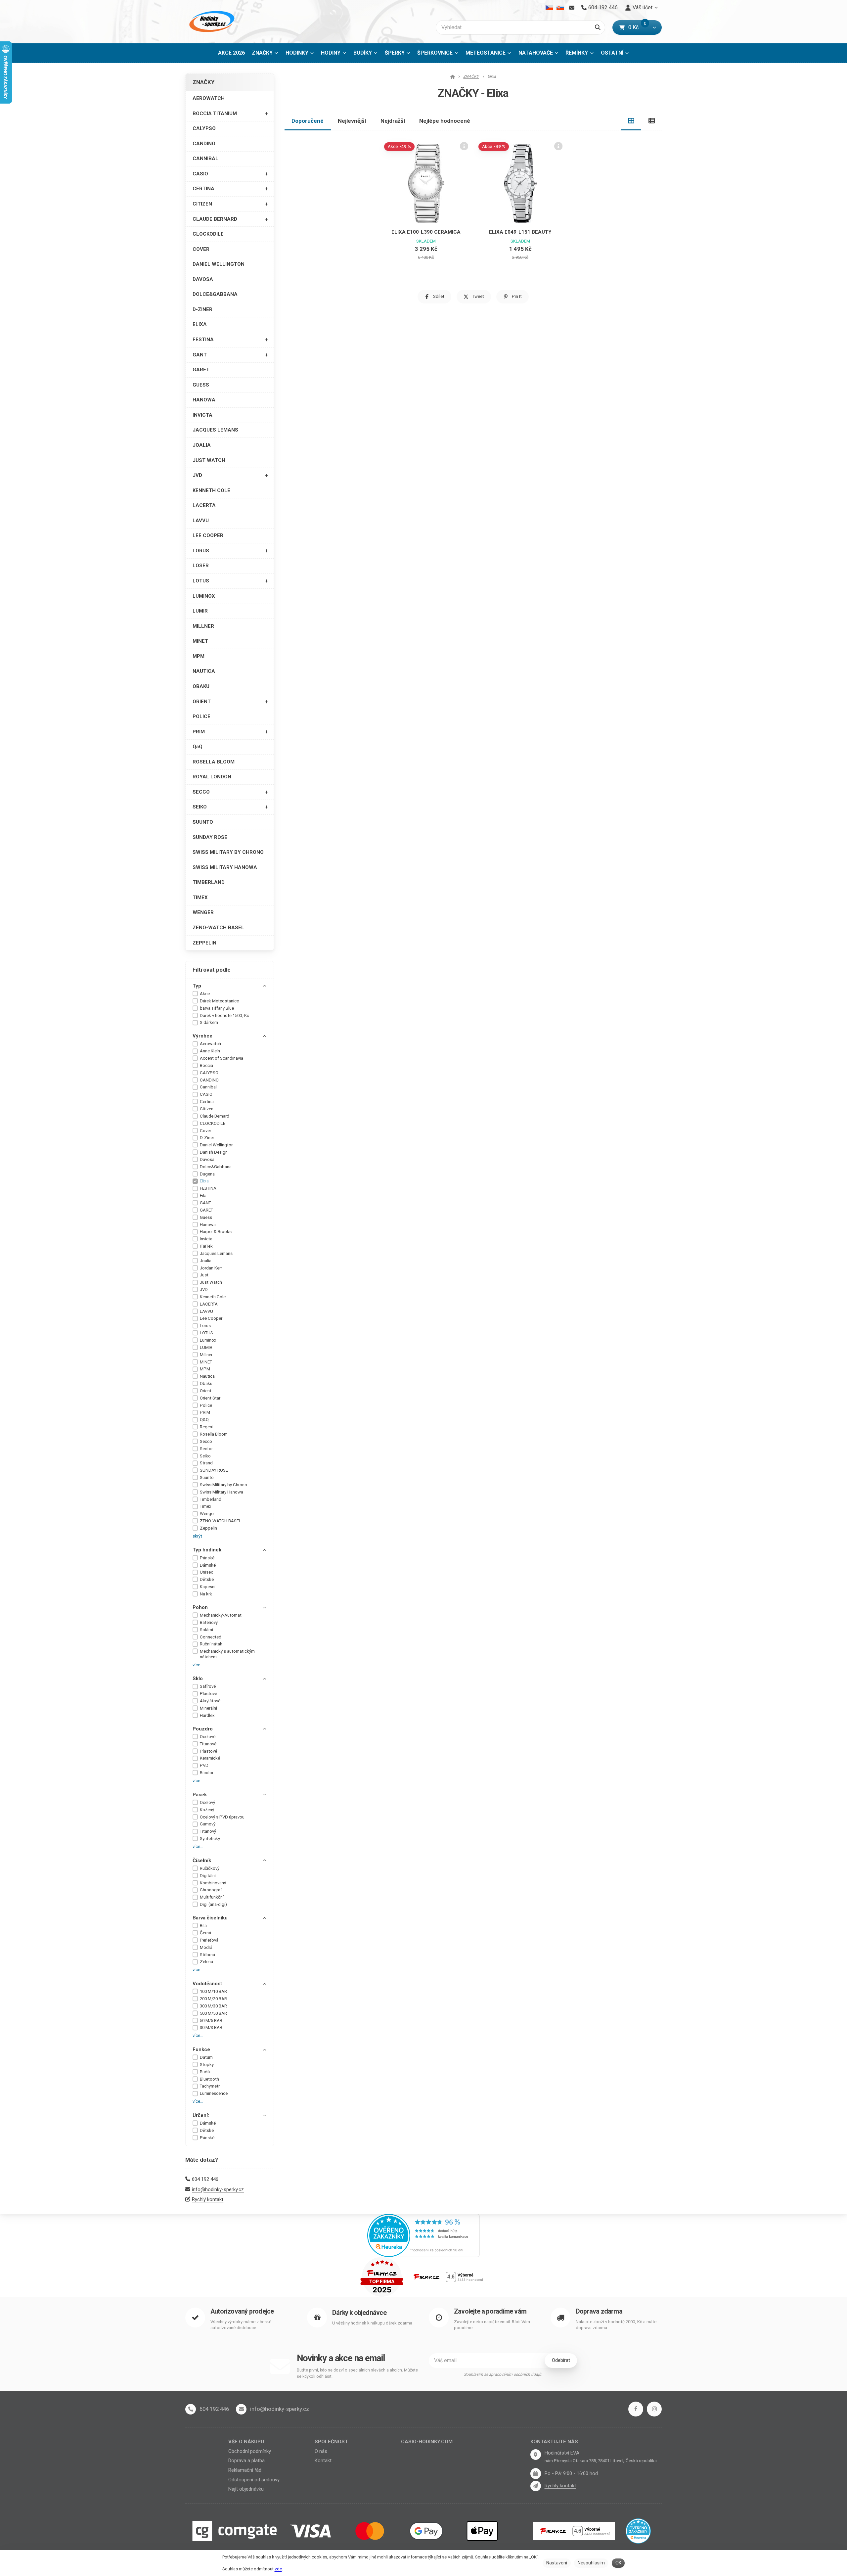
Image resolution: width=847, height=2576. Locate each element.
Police (206, 1405)
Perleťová (209, 1940)
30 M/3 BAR (211, 2027)
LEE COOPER (208, 535)
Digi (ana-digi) (213, 1904)
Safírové (208, 1686)
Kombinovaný (213, 1883)
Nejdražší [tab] (393, 121)
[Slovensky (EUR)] (560, 8)
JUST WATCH (209, 460)
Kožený (207, 1810)
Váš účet (643, 7)
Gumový (208, 1824)
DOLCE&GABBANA (215, 294)
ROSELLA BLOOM (214, 762)
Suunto (207, 1477)
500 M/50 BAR (213, 2013)
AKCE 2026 (231, 53)
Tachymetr (210, 2086)
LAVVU (201, 521)
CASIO (200, 174)
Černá (205, 1933)
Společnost (331, 2442)
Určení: (201, 2115)
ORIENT (202, 702)
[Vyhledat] (598, 27)
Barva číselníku (210, 1918)
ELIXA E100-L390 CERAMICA (426, 232)
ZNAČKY (267, 55)
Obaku (206, 1383)
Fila (203, 1196)
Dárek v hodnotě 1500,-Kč (224, 1015)
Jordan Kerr (211, 1268)
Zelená (206, 1962)
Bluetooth (209, 2079)
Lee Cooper (211, 1318)
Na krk (206, 1594)
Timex (206, 1506)
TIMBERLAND (209, 882)
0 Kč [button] (638, 27)
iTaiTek (206, 1246)
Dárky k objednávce (359, 2313)
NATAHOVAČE (536, 53)
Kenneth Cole (213, 1297)
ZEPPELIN (204, 943)
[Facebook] (636, 2409)
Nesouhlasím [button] (591, 2563)
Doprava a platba (246, 2461)
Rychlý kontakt (208, 2199)
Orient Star (210, 1398)
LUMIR (200, 611)
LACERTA (204, 505)
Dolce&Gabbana (216, 1167)
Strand (206, 1463)
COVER (201, 249)
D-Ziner (207, 1138)
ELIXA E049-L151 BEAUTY (520, 232)
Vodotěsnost (207, 1984)
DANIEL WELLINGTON (219, 264)
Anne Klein (210, 1051)
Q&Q (204, 1420)
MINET (200, 641)
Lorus (205, 1326)
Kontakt (323, 2461)
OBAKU (201, 686)
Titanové (208, 1744)
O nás (321, 2451)
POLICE (201, 716)
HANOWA (204, 400)
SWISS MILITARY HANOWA (225, 867)
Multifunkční (212, 1897)
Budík (205, 2072)
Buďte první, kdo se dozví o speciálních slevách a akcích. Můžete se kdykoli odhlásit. (357, 2373)
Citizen (207, 1109)
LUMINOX (204, 596)
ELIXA (200, 324)
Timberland (211, 1499)
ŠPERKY (395, 53)
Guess (206, 1217)
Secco (206, 1441)
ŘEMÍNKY (577, 53)
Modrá (206, 1947)
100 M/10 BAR (213, 1991)
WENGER (203, 912)
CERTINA (203, 189)
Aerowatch (210, 1044)
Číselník (202, 1861)
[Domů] (211, 22)
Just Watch (211, 1282)
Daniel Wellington (217, 1145)
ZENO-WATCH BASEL (218, 928)
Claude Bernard (215, 1116)
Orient (206, 1391)
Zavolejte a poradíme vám (490, 2311)
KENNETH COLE (211, 490)
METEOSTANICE (486, 53)
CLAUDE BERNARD (215, 219)
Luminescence (214, 2093)
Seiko (205, 1456)
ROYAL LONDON (212, 777)
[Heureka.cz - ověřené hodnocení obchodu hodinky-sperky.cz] (423, 2235)
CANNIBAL (205, 159)
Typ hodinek (207, 1550)
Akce (205, 994)
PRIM (199, 732)
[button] (654, 27)
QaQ (198, 747)
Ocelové (208, 1737)
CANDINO (204, 144)
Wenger (207, 1514)
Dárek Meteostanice (219, 1001)
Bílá (203, 1926)
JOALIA (202, 445)
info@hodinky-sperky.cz (218, 2189)
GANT (200, 355)
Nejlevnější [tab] (352, 121)
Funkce (201, 2049)
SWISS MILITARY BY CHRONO (228, 852)
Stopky (207, 2065)
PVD (204, 1765)
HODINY (331, 53)
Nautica (207, 1376)
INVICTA (202, 415)
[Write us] (536, 2486)
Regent (207, 1427)
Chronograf (211, 1890)
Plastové (208, 1694)
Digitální (208, 1876)
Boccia (206, 1065)
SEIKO (200, 807)
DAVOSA (203, 279)
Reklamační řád (245, 2470)
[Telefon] (191, 2409)
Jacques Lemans (216, 1253)
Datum (206, 2057)
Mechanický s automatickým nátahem (227, 1654)
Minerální (208, 1708)
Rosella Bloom (214, 1434)
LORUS (201, 551)
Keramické (210, 1758)
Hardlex (207, 1715)
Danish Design (214, 1152)
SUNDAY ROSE (210, 837)
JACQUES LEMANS (215, 430)
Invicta (206, 1239)
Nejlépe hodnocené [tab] (445, 121)
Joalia (206, 1261)
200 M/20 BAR (213, 1999)
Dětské (207, 1579)
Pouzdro (203, 1729)
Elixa (204, 1181)
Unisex (206, 1572)
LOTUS (201, 581)
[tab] (631, 121)
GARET (201, 370)
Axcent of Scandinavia (222, 1058)
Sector (206, 1449)
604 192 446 (205, 2179)
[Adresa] (536, 2455)
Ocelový (207, 1802)
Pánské (207, 1558)
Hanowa (208, 1225)
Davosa (207, 1159)
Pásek (200, 1795)
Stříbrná (207, 1955)
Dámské (208, 1565)
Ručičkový (210, 1868)
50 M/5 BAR (211, 2021)
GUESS (201, 385)
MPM (199, 656)
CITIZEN (202, 204)
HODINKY (297, 53)
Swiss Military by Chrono (223, 1485)
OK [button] (618, 2563)
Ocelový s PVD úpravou (222, 1817)
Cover (205, 1131)
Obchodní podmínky (250, 2451)
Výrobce (202, 1036)
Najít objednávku (246, 2489)
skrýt (197, 1536)
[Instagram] (654, 2409)
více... (198, 1665)
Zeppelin (208, 1528)
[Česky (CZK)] (549, 8)
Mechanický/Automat (221, 1615)
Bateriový (209, 1622)
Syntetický (210, 1839)
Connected (211, 1637)
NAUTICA (204, 671)
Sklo (198, 1679)
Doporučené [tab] (308, 121)
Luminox (208, 1340)
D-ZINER (202, 309)
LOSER (201, 566)
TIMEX (200, 897)
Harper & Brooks (216, 1232)
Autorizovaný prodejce (242, 2311)
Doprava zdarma (599, 2311)
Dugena (207, 1174)
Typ (197, 986)
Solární (206, 1630)
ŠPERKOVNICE (435, 53)
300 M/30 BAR (213, 2006)
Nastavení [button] (557, 2563)
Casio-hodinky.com (427, 2442)
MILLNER (203, 626)
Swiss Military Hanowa (222, 1492)
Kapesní (208, 1587)
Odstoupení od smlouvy (254, 2480)
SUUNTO (203, 822)
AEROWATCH (209, 98)
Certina (207, 1102)
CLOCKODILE (208, 234)
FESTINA (203, 340)
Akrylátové (210, 1701)
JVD (197, 475)
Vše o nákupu (246, 2442)
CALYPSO (204, 128)
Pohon (200, 1607)
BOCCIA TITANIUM (215, 114)
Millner (206, 1355)
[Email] (572, 8)
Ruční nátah (211, 1644)
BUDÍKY (363, 53)
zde (278, 2569)
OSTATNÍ (612, 53)
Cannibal (208, 1087)
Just (204, 1275)
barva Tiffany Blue (217, 1008)
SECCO (201, 792)
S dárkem (209, 1022)
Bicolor (207, 1773)
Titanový (208, 1831)
